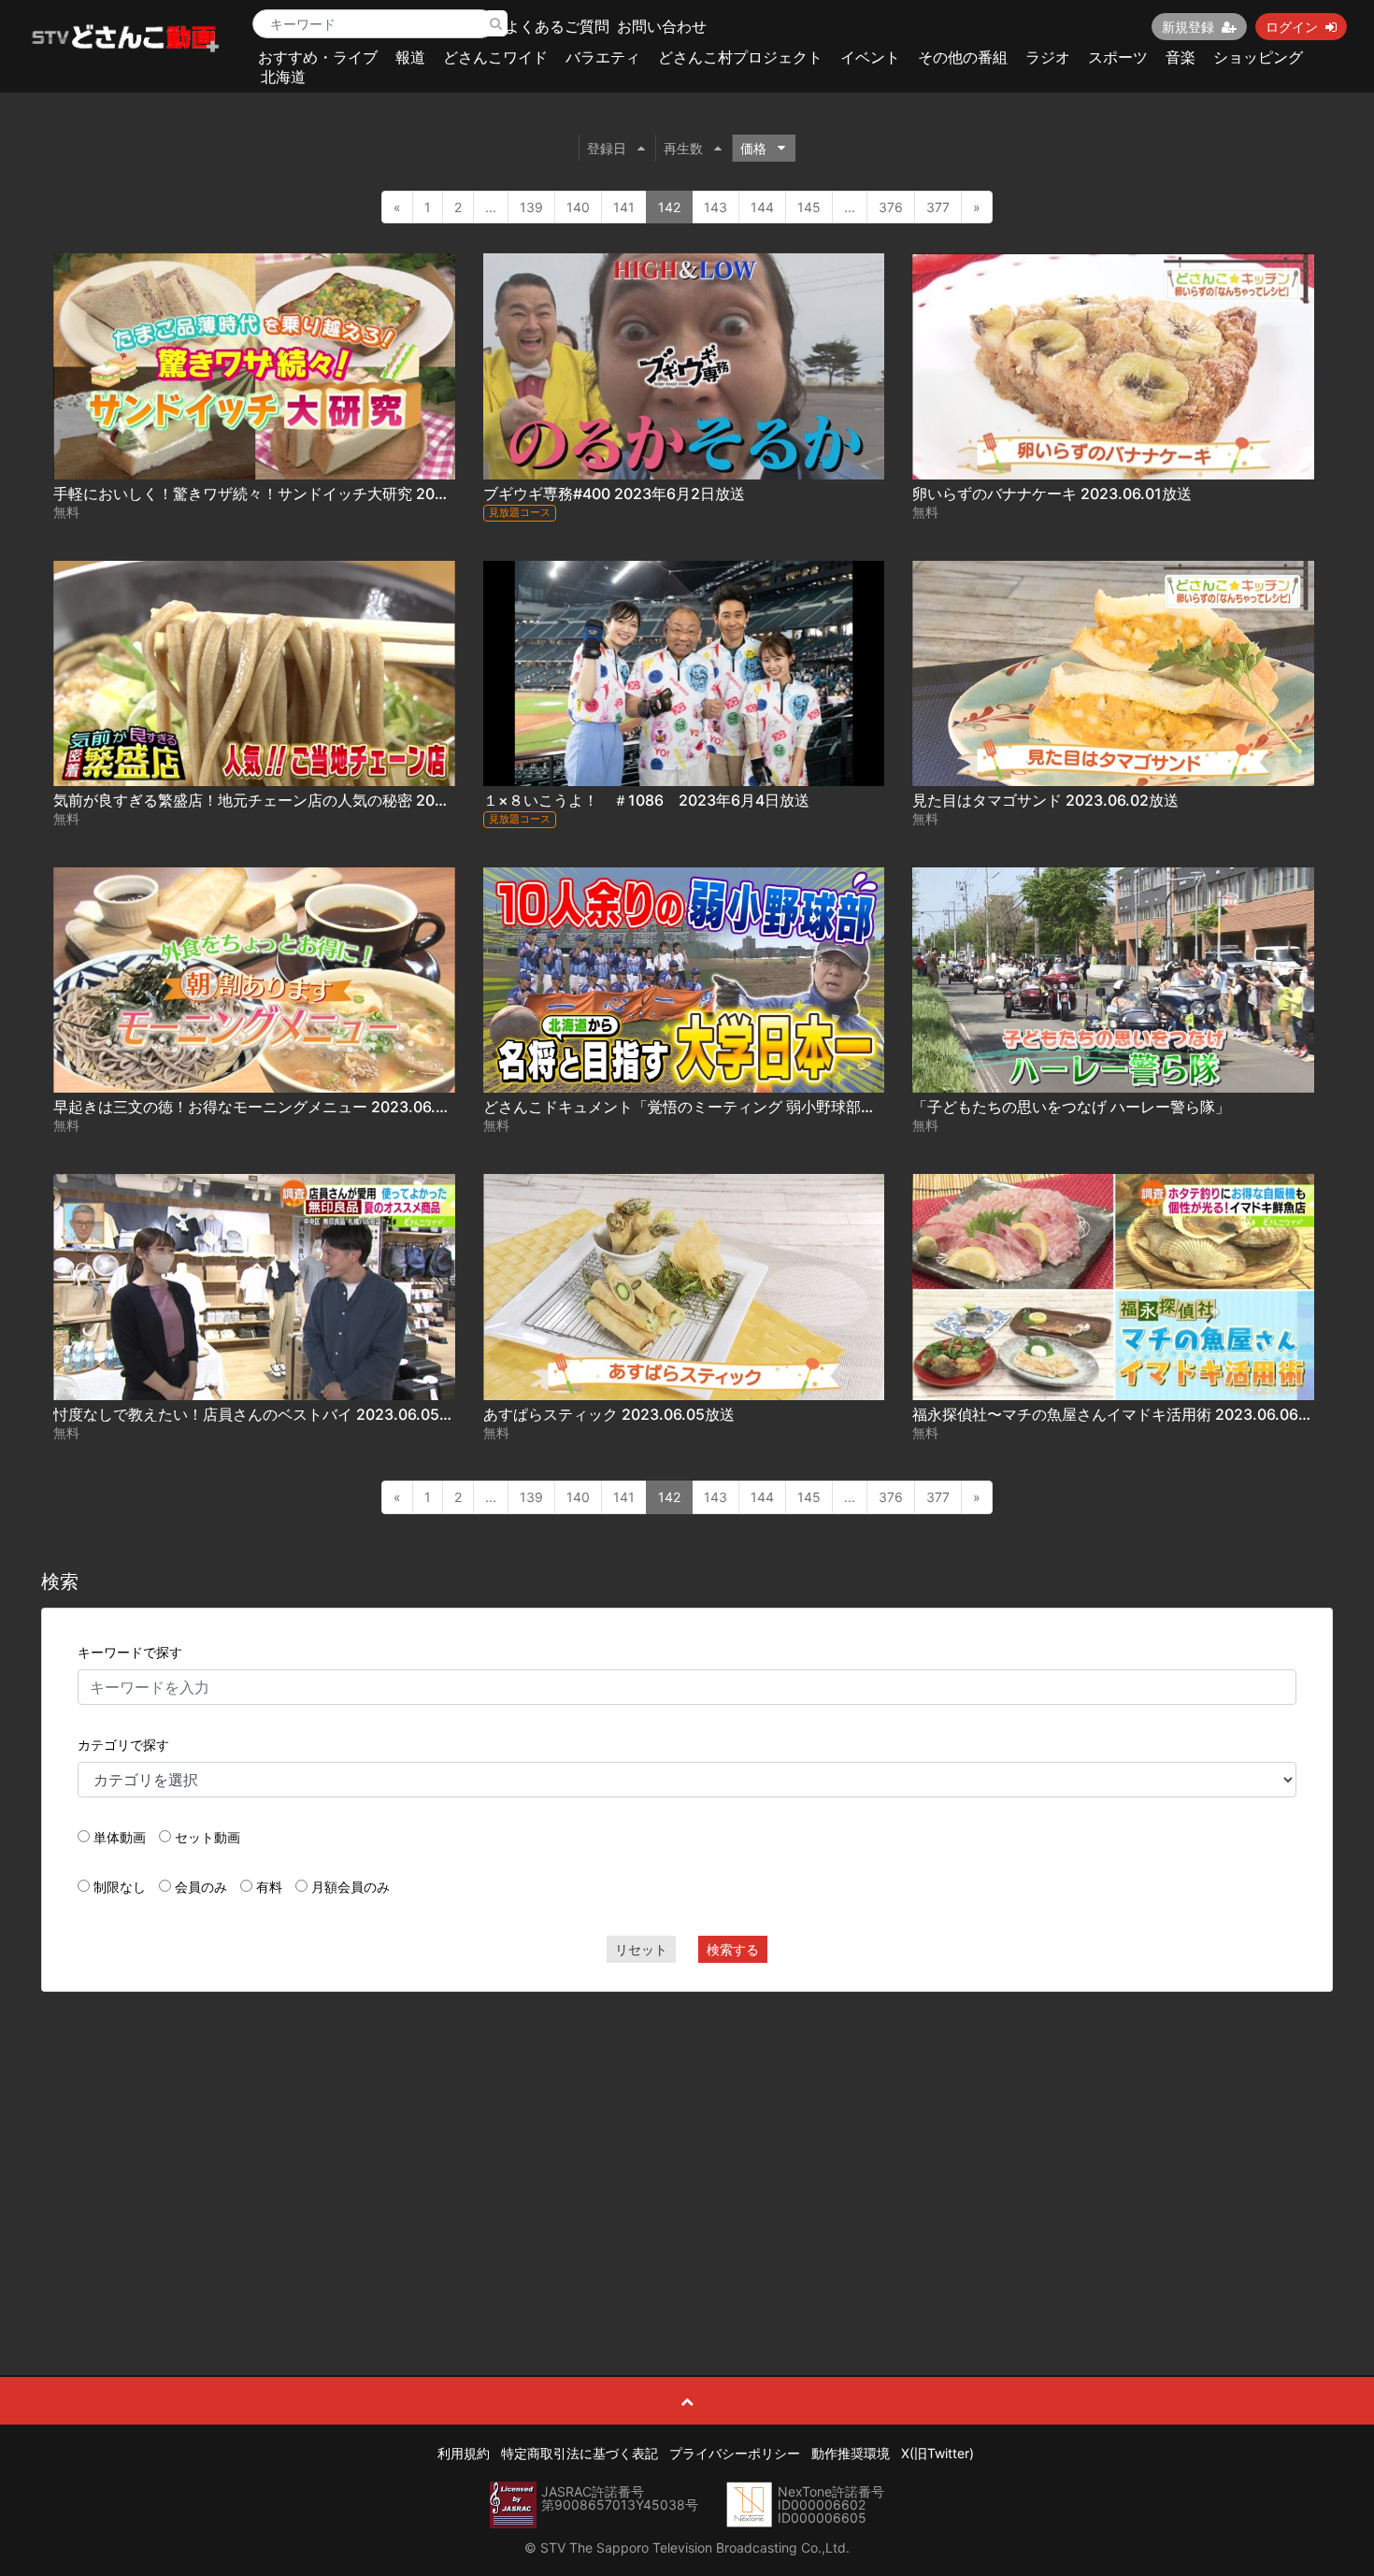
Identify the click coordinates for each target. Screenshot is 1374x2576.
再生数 (683, 148)
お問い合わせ (662, 26)
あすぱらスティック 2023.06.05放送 (609, 1414)
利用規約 (464, 2453)
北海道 (283, 77)
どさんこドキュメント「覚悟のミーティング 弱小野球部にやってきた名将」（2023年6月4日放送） (820, 1107)
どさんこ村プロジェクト (740, 57)
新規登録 (1188, 27)
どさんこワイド (495, 57)
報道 (410, 57)
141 (624, 207)
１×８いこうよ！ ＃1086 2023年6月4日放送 (646, 800)
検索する (733, 1949)
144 (762, 207)
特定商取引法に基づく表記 (580, 2453)
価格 (753, 148)
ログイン (1292, 27)
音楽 (1181, 57)
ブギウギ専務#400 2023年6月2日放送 (614, 494)
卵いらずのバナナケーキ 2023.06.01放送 (1052, 494)
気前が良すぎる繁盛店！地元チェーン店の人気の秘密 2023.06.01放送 (290, 800)
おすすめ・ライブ (318, 57)
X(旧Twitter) (937, 2453)
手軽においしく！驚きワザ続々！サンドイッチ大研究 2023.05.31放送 (291, 494)
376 (891, 207)
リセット (641, 1949)
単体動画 (120, 1837)
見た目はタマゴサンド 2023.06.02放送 (1045, 800)
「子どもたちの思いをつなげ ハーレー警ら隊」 (1071, 1107)
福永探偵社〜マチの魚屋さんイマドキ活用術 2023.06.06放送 (1120, 1414)
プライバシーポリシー (735, 2453)
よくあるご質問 (557, 26)
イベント (870, 57)
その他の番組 (963, 57)
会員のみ (201, 1887)
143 (716, 207)
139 (531, 207)
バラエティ (603, 57)
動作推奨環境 (851, 2453)
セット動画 (208, 1837)
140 (578, 207)
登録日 (607, 148)
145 (809, 207)
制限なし (120, 1887)
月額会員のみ (351, 1887)
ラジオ (1048, 57)
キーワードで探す (130, 1652)
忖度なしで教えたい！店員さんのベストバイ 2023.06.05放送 (261, 1414)
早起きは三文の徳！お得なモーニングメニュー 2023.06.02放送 (269, 1107)
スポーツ (1118, 57)
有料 (269, 1887)
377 (938, 207)
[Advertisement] (687, 2141)
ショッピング (1258, 57)
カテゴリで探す (123, 1745)
